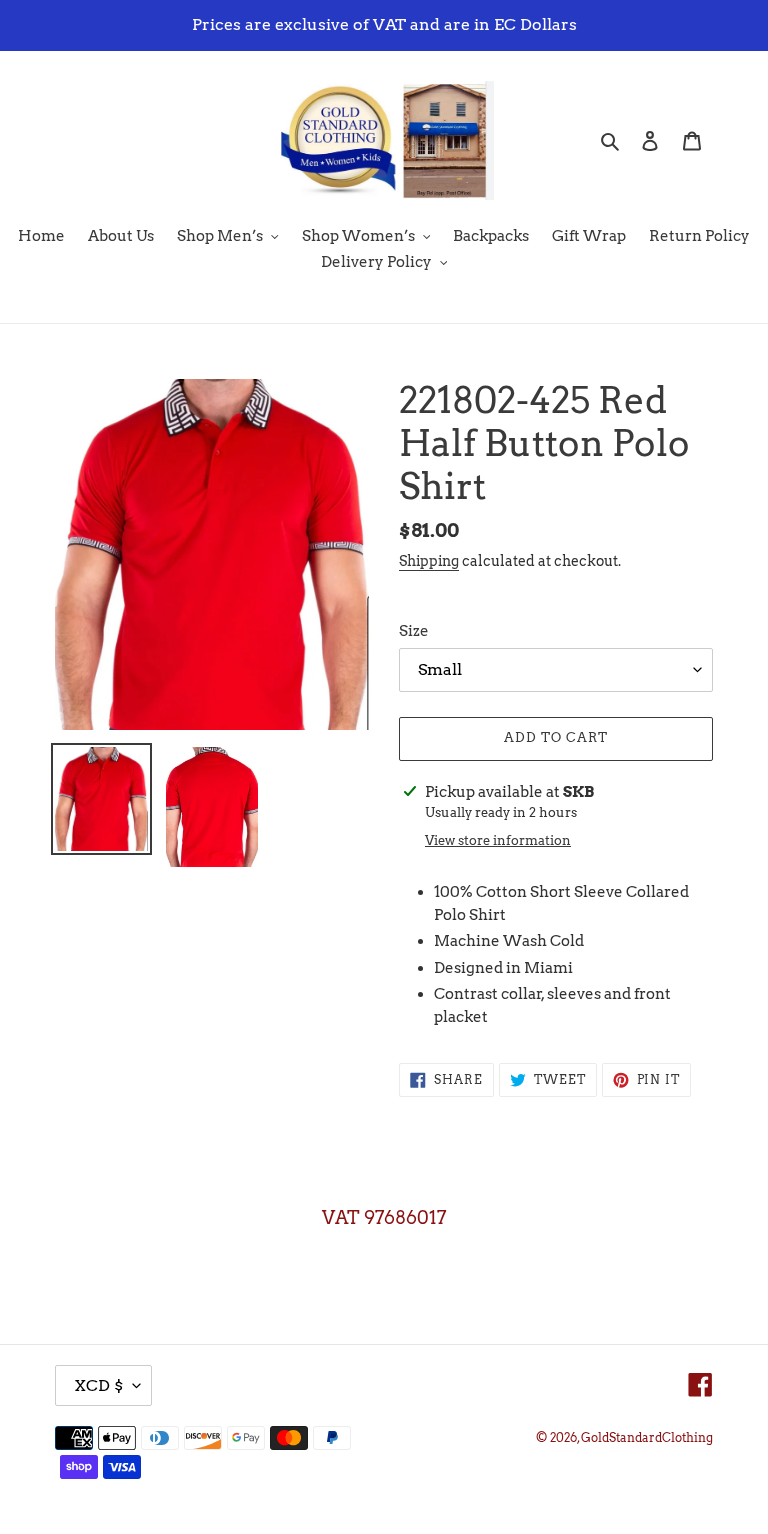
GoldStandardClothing (647, 1437)
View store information (498, 840)
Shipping (429, 561)
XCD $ (98, 1385)
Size (414, 631)
